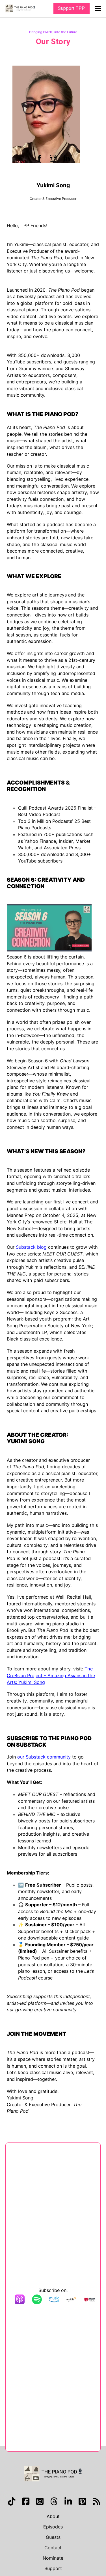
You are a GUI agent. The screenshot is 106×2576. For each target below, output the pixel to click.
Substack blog (31, 1247)
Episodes (53, 2527)
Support (53, 2568)
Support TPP (72, 8)
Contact (53, 2548)
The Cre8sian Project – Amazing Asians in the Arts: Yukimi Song (51, 1675)
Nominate (53, 2558)
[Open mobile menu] (98, 8)
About (53, 2516)
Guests (53, 2537)
